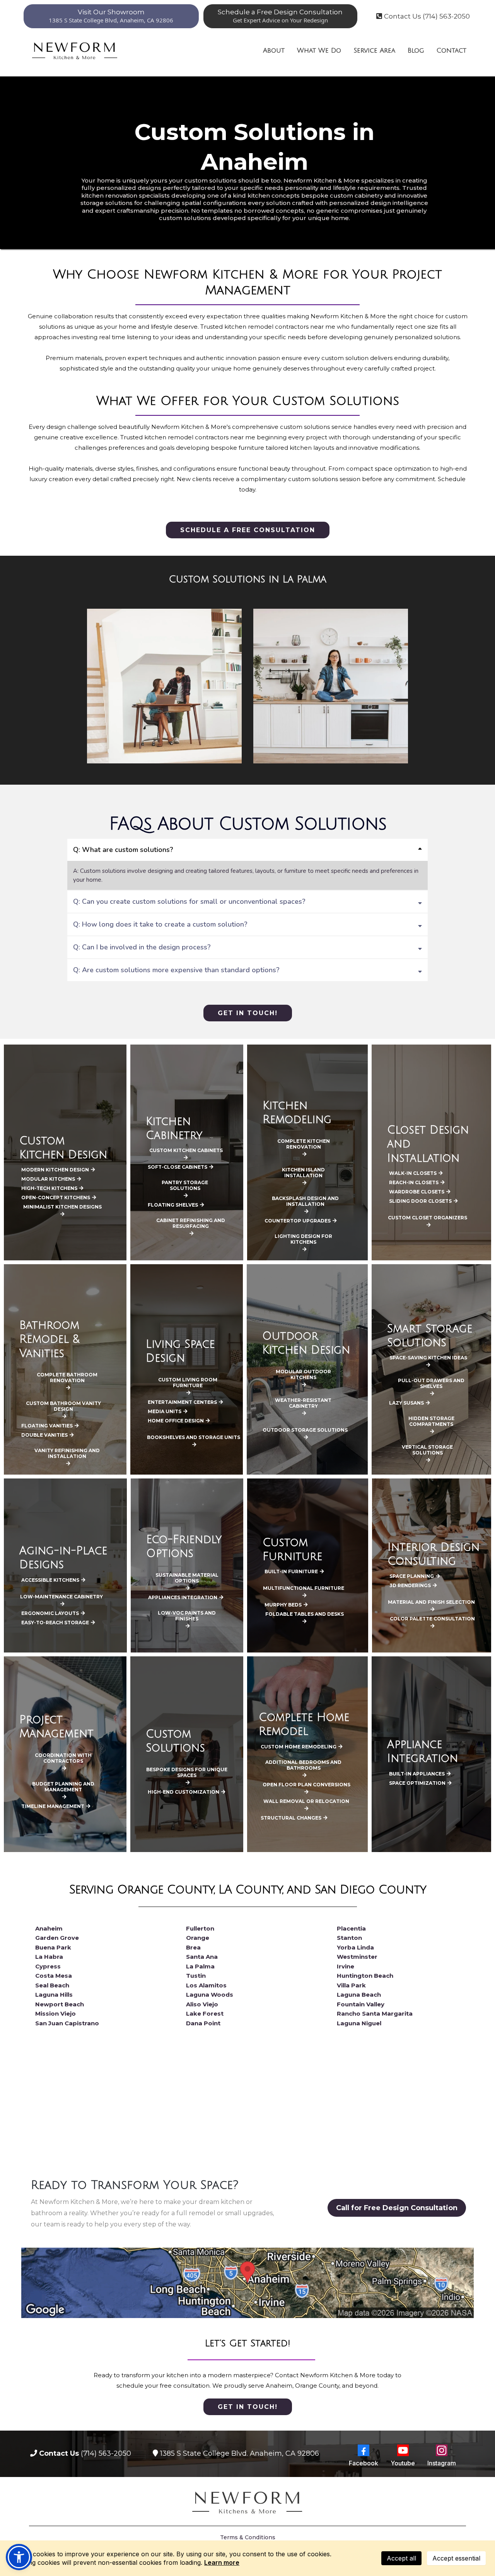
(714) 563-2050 (106, 2453)
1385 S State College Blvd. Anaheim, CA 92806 (240, 2453)
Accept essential (456, 2558)
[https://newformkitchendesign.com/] (75, 50)
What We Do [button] (319, 50)
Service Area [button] (374, 50)
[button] (19, 2557)
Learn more (222, 2562)
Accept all (401, 2558)
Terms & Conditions (248, 2537)
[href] (247, 2283)
